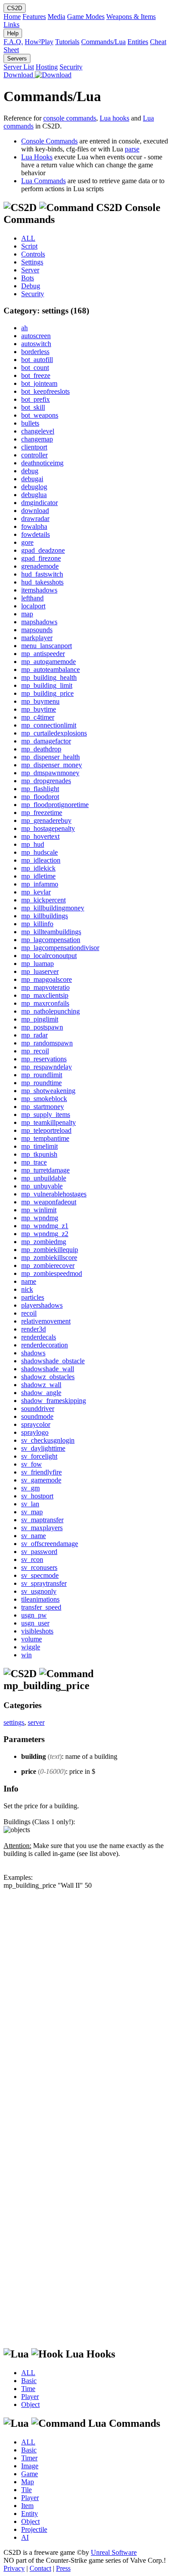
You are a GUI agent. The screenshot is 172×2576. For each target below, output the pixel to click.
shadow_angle (41, 1393)
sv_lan (30, 1504)
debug (30, 471)
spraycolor (36, 1424)
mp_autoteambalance (50, 669)
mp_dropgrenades (46, 781)
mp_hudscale (39, 852)
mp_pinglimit (40, 1019)
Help (13, 33)
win (26, 1655)
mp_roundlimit (42, 1075)
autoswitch (36, 344)
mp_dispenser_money (52, 765)
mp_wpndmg (40, 1218)
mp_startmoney (43, 1107)
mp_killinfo (37, 924)
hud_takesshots (42, 582)
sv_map (32, 1512)
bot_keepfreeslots (45, 391)
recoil (29, 1313)
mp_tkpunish (39, 1154)
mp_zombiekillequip (50, 1250)
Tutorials (67, 42)
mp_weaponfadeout (49, 1202)
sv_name (34, 1536)
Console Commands (49, 141)
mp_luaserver (40, 971)
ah (24, 328)
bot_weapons (40, 415)
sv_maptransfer (42, 1520)
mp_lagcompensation (51, 940)
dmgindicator (39, 503)
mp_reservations (44, 1059)
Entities (138, 42)
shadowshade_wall (48, 1369)
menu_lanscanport (47, 646)
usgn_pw (34, 1615)
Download (19, 75)
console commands (70, 118)
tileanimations (40, 1599)
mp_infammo (40, 884)
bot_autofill (37, 360)
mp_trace (34, 1162)
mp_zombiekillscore (49, 1258)
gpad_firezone (41, 558)
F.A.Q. (13, 42)
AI (25, 2537)
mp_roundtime (41, 1083)
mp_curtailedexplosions (54, 733)
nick (27, 1289)
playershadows (42, 1305)
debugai (32, 479)
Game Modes (86, 17)
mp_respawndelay (47, 1067)
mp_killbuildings (45, 916)
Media (56, 17)
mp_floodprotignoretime (55, 805)
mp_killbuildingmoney (53, 908)
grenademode (40, 566)
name (29, 1281)
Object (30, 2404)
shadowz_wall (41, 1385)
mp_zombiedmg (44, 1242)
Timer (29, 2458)
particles (33, 1297)
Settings (32, 262)
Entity (30, 2514)
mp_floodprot (40, 797)
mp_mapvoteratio (45, 987)
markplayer (37, 638)
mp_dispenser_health (50, 757)
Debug (31, 286)
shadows (33, 1353)
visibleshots (37, 1631)
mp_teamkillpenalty (49, 1122)
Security (71, 67)
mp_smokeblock (44, 1099)
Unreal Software (114, 2552)
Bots (28, 278)
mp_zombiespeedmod (52, 1273)
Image (30, 2466)
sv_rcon (32, 1560)
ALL (28, 238)
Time (28, 2389)
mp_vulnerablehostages (54, 1194)
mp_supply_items (46, 1115)
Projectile (34, 2529)
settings (14, 1722)
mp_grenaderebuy (46, 820)
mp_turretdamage (45, 1170)
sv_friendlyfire (41, 1472)
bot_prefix (36, 399)
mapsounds (37, 630)
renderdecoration (45, 1345)
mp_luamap (37, 964)
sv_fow (32, 1464)
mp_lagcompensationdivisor (60, 948)
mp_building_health (49, 677)
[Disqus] (86, 2000)
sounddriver (38, 1409)
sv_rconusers (39, 1567)
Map (28, 2482)
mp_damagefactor (46, 741)
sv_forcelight (39, 1456)
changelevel (38, 431)
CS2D (15, 8)
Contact (40, 2568)
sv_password (39, 1552)
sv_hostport (37, 1496)
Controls (33, 254)
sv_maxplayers (42, 1528)
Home (12, 17)
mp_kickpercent (43, 900)
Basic (29, 2381)
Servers (17, 58)
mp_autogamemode (49, 662)
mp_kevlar (36, 892)
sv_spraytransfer (44, 1583)
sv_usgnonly (39, 1591)
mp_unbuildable (44, 1178)
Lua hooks (114, 118)
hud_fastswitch (42, 574)
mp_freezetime (42, 813)
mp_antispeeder (43, 654)
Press (63, 2568)
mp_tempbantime (45, 1138)
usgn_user (35, 1623)
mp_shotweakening (48, 1091)
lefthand (32, 598)
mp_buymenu (40, 701)
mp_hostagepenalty (48, 828)
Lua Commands (43, 181)
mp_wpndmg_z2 (45, 1234)
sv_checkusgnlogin (48, 1440)
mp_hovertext (40, 836)
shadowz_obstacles (48, 1377)
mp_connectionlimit (49, 725)
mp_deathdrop (41, 749)
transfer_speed (41, 1607)
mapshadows (39, 622)
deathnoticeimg (42, 463)
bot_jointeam (39, 383)
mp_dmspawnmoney (50, 773)
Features (34, 17)
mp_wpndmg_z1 (45, 1226)
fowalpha (34, 526)
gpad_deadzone (43, 550)
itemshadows (39, 590)
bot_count (35, 368)
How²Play (39, 42)
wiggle (31, 1647)
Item (27, 2506)
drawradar (35, 519)
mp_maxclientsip (45, 995)
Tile (26, 2490)
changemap (37, 439)
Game (30, 2474)
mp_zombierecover (48, 1265)
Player (30, 2397)
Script (29, 246)
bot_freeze (36, 375)
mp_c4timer (38, 717)
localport (33, 606)
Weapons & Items (131, 17)
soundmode (37, 1416)
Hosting (47, 67)
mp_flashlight (40, 789)
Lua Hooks (37, 157)
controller (34, 455)
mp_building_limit (47, 685)
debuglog (34, 487)
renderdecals (39, 1337)
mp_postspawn (42, 1027)
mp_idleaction (41, 860)
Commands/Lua (103, 42)
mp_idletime (38, 876)
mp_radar (34, 1035)
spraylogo (35, 1432)
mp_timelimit (39, 1146)
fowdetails (36, 534)
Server (30, 270)
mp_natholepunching (50, 1011)
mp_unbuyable (42, 1186)
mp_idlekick (38, 868)
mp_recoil (35, 1051)
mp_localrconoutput (49, 956)
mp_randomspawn (47, 1043)
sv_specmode (40, 1575)
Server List (19, 67)
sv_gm (30, 1488)
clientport (34, 447)
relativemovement (46, 1321)
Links (11, 25)
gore (27, 542)
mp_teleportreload (46, 1130)
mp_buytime (39, 709)
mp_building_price (47, 693)
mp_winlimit (39, 1210)
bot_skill (33, 407)
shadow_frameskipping (54, 1401)
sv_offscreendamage (50, 1544)
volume (32, 1639)
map (27, 614)
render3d (34, 1329)
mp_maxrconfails (45, 1003)
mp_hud (33, 844)
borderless (35, 352)
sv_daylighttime (43, 1448)
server (36, 1722)
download (35, 511)
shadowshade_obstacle (53, 1361)
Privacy (14, 2568)
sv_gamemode (41, 1480)
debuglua (34, 495)
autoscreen (36, 336)
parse (132, 149)
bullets (30, 423)
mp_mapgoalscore (47, 979)
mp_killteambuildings (51, 932)
